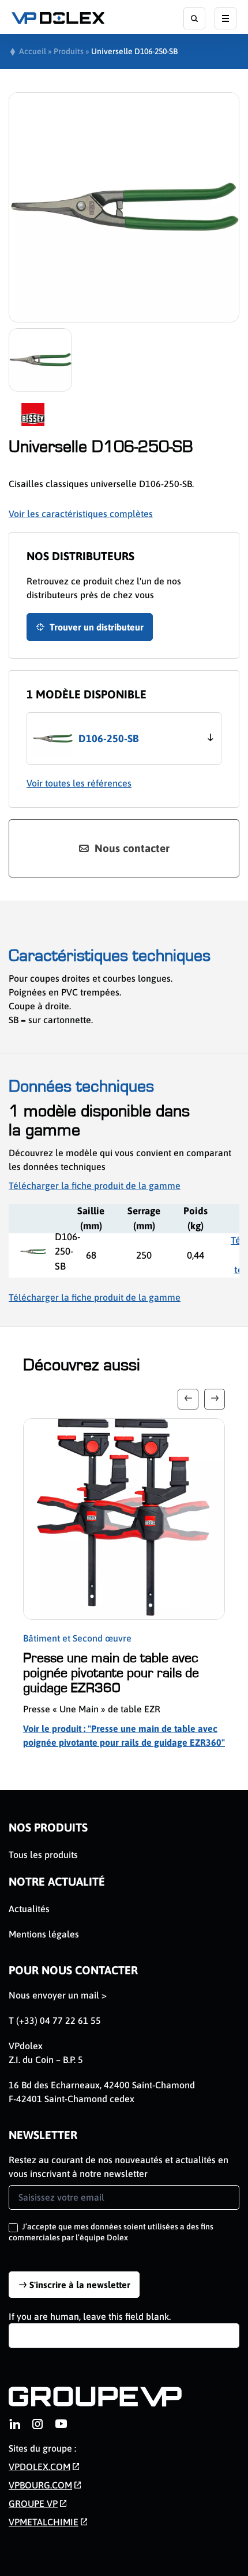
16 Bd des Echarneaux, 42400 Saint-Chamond (102, 2085)
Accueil (33, 51)
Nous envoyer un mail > (58, 1995)
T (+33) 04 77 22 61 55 (55, 2020)
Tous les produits (43, 1855)
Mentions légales (44, 1934)
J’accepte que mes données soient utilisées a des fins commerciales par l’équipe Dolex (111, 2232)
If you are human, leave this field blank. (90, 2316)
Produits (69, 51)
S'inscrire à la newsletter (80, 2285)
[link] (14, 2424)
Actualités (29, 1909)
